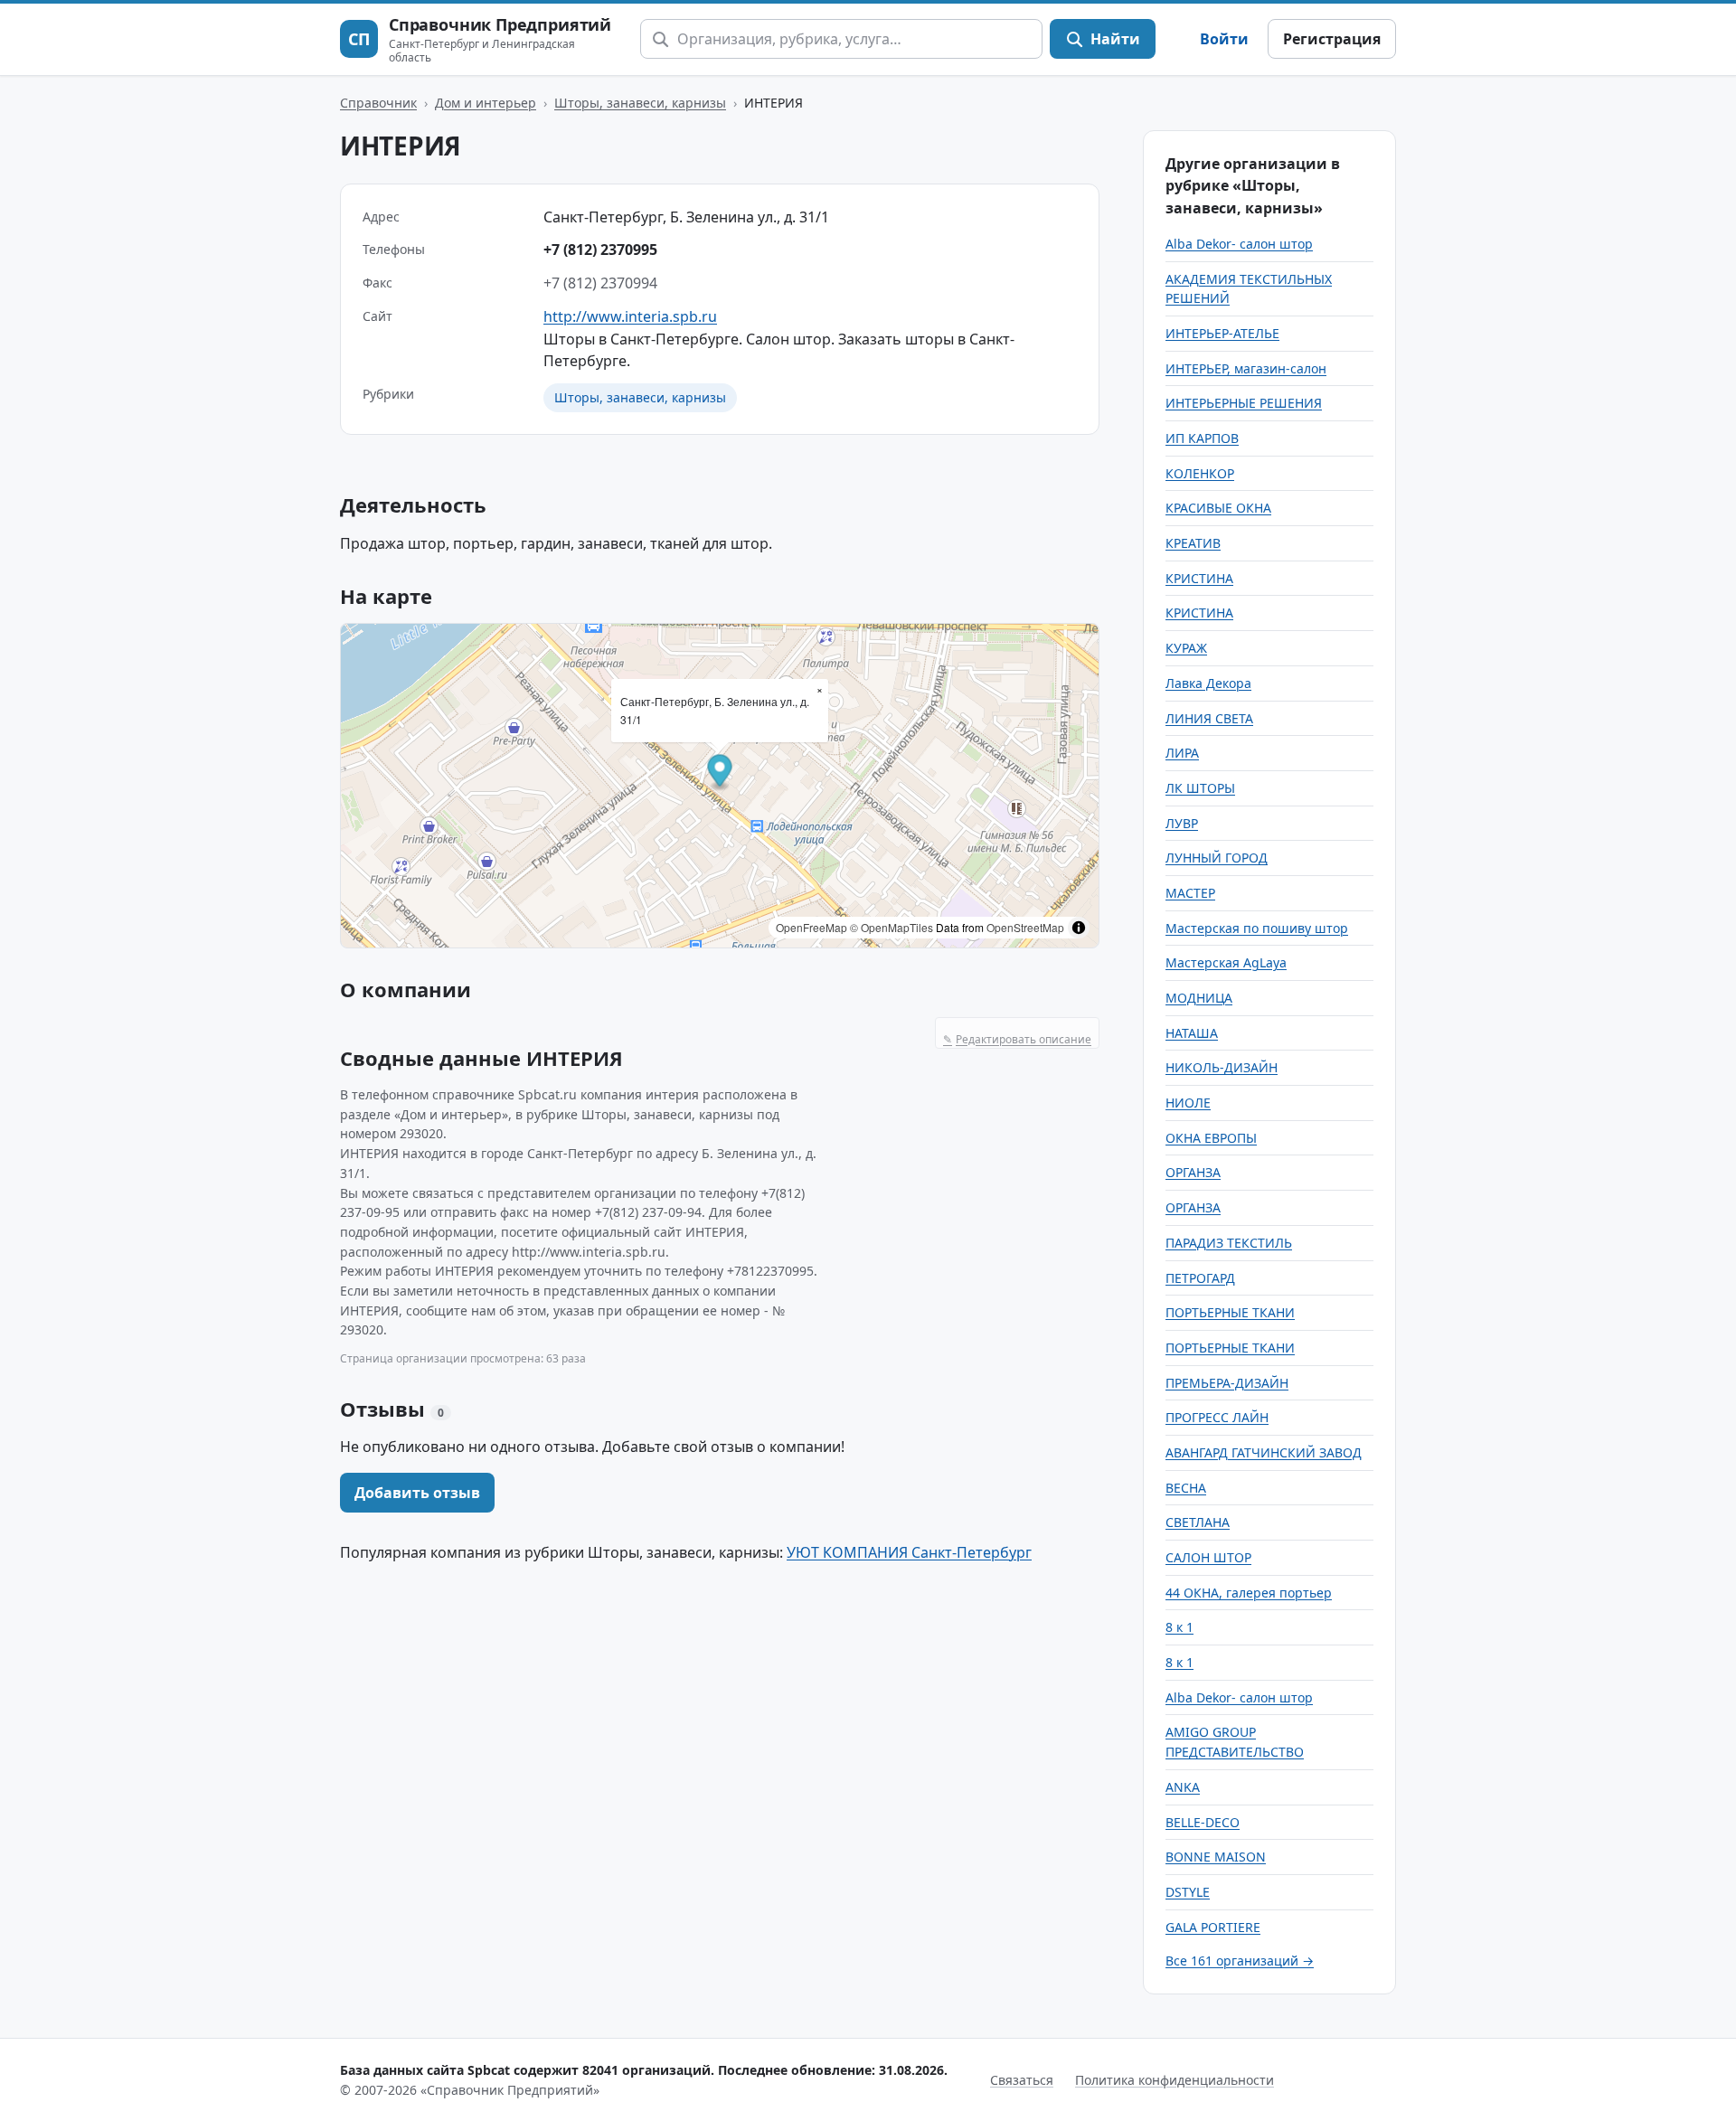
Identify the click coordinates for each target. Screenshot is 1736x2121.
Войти (1224, 39)
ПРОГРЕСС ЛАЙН (1217, 1417)
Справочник (378, 103)
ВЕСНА (1186, 1488)
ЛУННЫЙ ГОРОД (1217, 858)
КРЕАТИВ (1193, 543)
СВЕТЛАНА (1198, 1522)
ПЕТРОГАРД (1200, 1278)
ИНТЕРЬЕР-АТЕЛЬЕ (1222, 333)
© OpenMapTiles (892, 927)
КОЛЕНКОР (1200, 473)
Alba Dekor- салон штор (1239, 244)
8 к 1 (1179, 1627)
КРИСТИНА (1199, 578)
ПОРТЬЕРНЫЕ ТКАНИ (1230, 1312)
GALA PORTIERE (1213, 1927)
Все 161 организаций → (1240, 1961)
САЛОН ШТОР (1208, 1557)
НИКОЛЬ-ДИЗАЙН (1222, 1067)
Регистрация (1332, 39)
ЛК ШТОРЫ (1200, 788)
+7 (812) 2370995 (600, 250)
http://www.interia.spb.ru (630, 316)
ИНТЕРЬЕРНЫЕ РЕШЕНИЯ (1244, 403)
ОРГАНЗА (1193, 1172)
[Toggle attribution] (1079, 928)
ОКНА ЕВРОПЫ (1211, 1138)
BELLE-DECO (1203, 1822)
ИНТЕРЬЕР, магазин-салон (1246, 368)
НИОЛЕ (1188, 1103)
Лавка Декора (1208, 683)
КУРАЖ (1186, 648)
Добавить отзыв (417, 1493)
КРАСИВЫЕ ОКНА (1218, 508)
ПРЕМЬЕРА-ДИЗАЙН (1227, 1383)
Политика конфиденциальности (1175, 2080)
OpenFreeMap (811, 927)
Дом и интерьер (486, 103)
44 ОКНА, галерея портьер (1249, 1593)
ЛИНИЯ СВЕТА (1209, 718)
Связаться (1022, 2080)
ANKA (1183, 1787)
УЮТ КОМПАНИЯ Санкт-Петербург (909, 1552)
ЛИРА (1182, 753)
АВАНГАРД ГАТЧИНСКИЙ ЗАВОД (1264, 1452)
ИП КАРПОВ (1202, 438)
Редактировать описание (1017, 1039)
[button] (720, 773)
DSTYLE (1188, 1892)
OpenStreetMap (1025, 927)
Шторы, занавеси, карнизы (640, 103)
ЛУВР (1182, 823)
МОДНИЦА (1199, 998)
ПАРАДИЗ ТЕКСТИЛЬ (1229, 1243)
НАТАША (1192, 1033)
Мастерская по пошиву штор (1257, 928)
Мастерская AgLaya (1226, 962)
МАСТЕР (1190, 893)
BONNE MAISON (1216, 1857)
